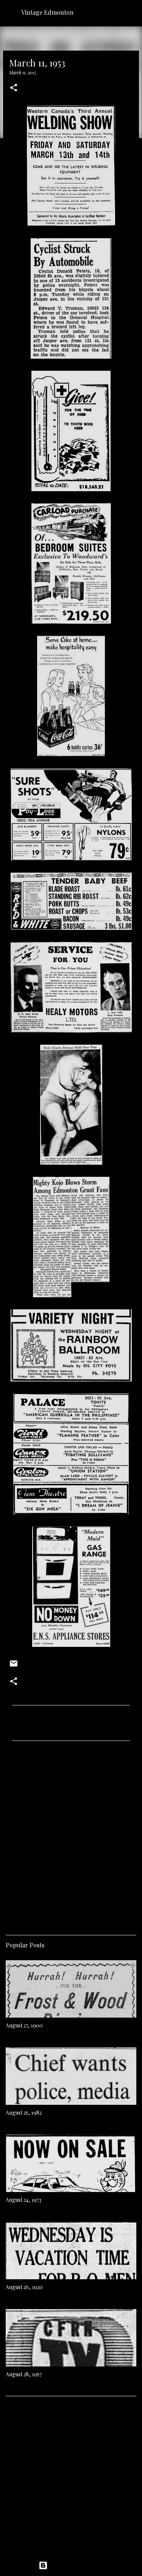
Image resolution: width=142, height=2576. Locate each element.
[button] (14, 88)
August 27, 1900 (24, 2025)
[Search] (131, 12)
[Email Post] (14, 1666)
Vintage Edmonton (47, 12)
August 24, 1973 (23, 2200)
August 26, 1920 (24, 2287)
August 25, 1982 (24, 2113)
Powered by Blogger (76, 2565)
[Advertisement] (71, 1835)
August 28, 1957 (24, 2374)
